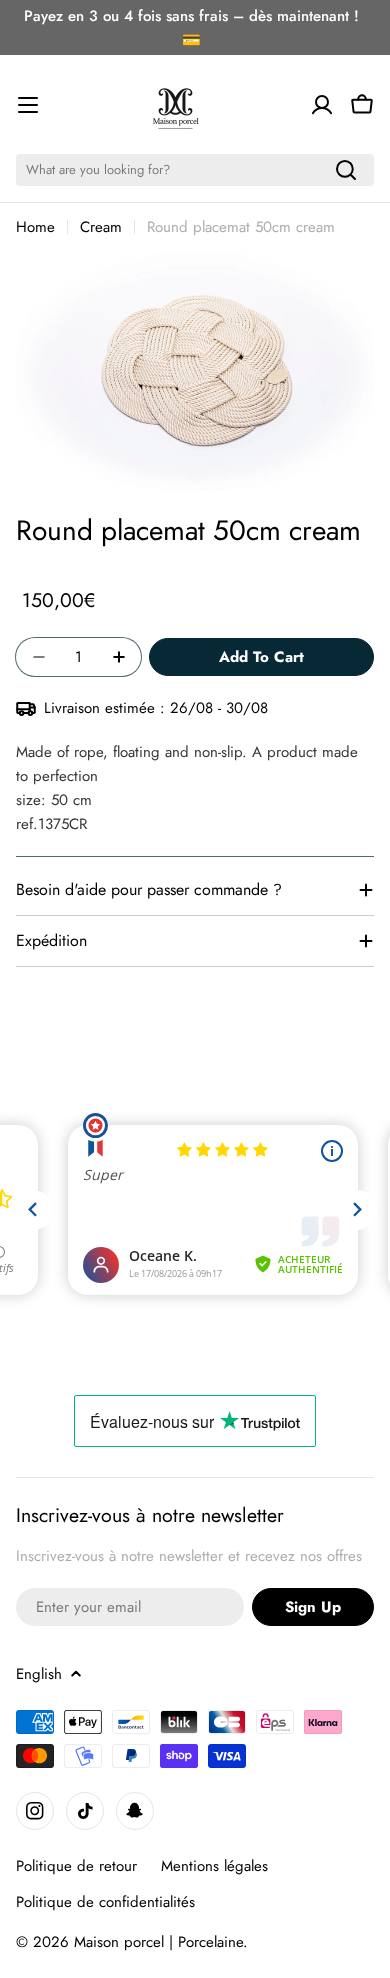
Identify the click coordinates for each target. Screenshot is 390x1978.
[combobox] (195, 170)
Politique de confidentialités (105, 1902)
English (39, 1674)
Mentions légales (214, 1866)
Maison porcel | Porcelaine (158, 1942)
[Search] (346, 170)
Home (35, 227)
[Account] (322, 105)
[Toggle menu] (28, 105)
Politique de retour (76, 1866)
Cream (101, 227)
